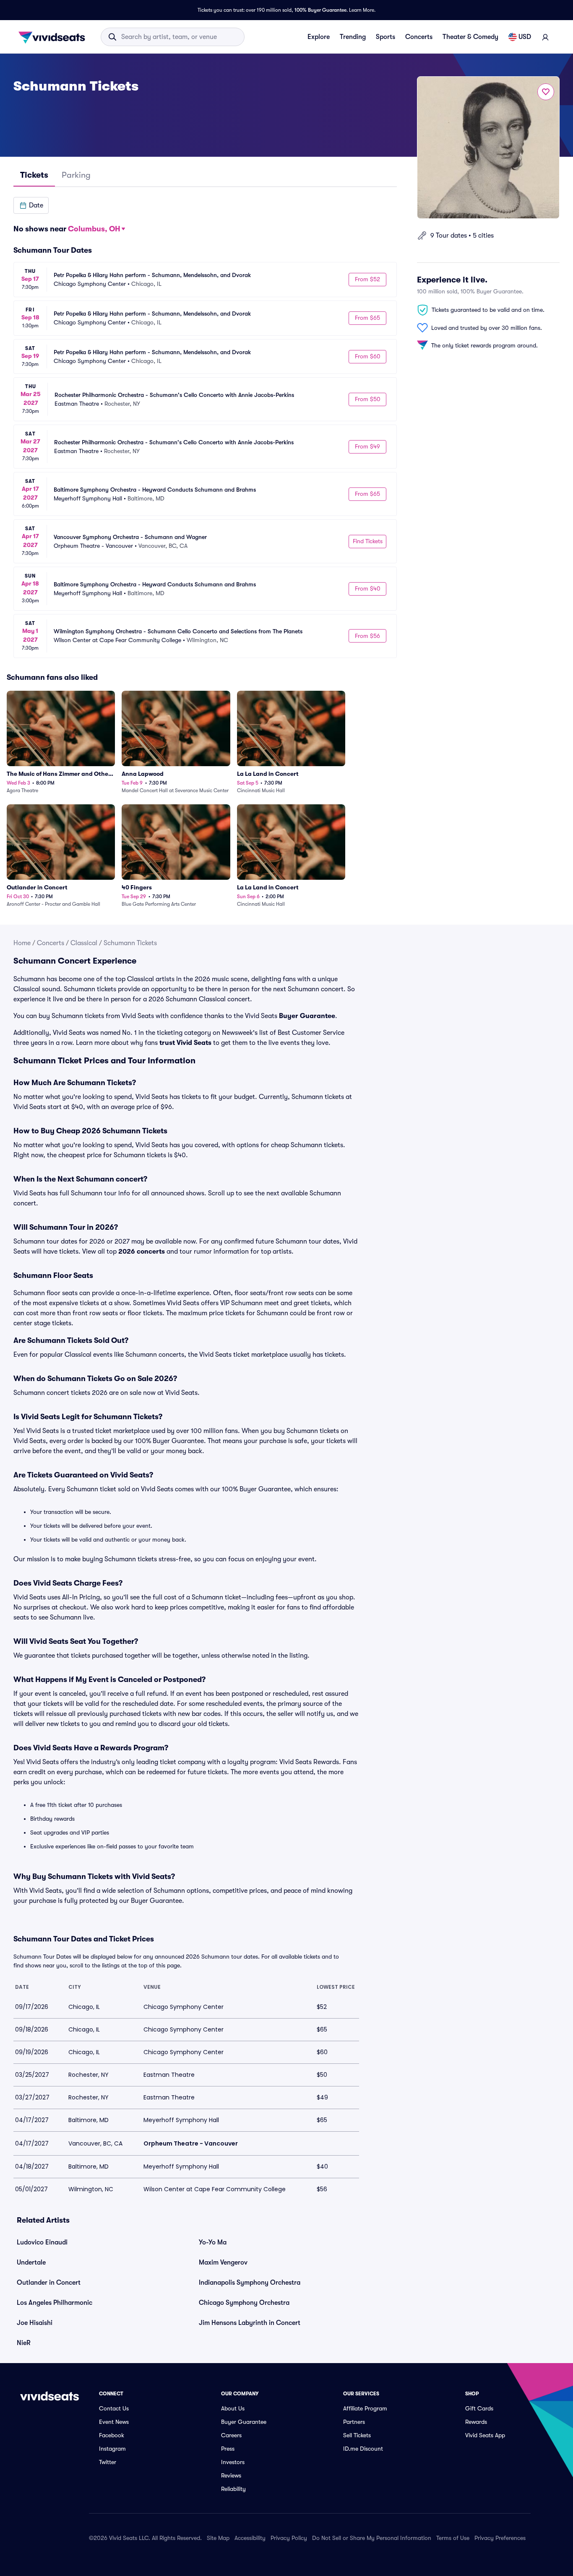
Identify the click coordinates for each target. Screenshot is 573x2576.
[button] (31, 205)
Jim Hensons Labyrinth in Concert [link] (250, 2323)
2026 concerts (142, 1252)
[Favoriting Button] (546, 92)
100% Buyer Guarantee (320, 10)
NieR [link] (24, 2343)
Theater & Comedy (470, 37)
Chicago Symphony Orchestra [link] (244, 2303)
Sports (385, 37)
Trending (353, 37)
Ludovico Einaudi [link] (42, 2242)
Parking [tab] (76, 175)
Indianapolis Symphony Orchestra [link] (250, 2283)
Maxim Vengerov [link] (223, 2262)
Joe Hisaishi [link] (35, 2323)
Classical (84, 943)
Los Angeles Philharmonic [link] (55, 2303)
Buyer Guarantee (307, 1016)
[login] (545, 37)
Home (22, 943)
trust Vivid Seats (185, 1043)
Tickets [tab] (34, 175)
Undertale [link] (31, 2262)
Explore (319, 37)
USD (525, 37)
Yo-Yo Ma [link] (213, 2242)
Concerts (419, 37)
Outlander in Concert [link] (49, 2283)
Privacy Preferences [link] (500, 2538)
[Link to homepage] (54, 37)
